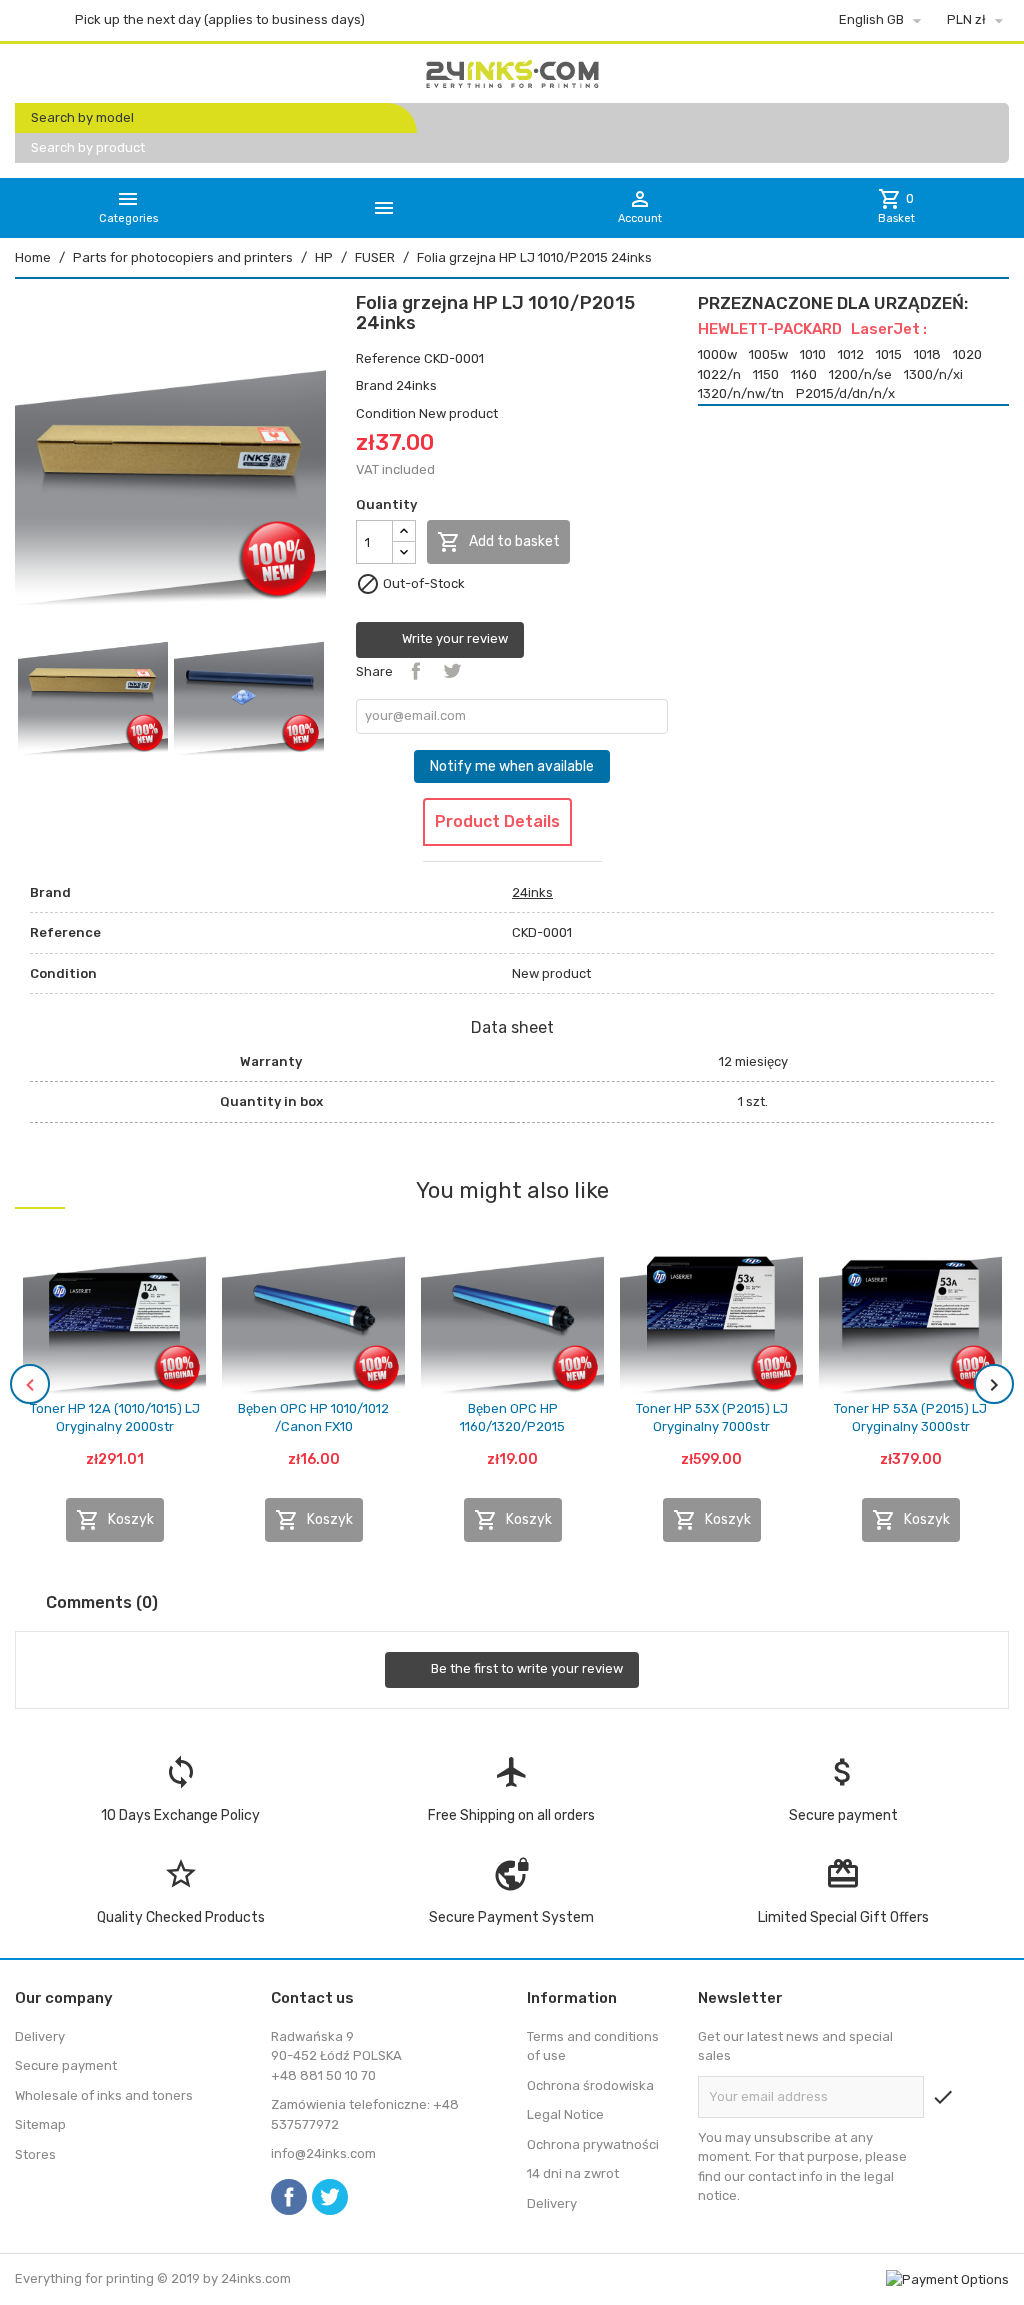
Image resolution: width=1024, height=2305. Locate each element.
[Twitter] (330, 2197)
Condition (386, 413)
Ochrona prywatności (593, 2144)
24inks (416, 385)
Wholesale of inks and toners (104, 2095)
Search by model (82, 117)
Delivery (40, 2036)
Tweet (452, 671)
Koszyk (115, 1520)
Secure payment (66, 2065)
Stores (35, 2154)
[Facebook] (289, 2197)
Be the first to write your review (525, 1669)
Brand (374, 385)
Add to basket (498, 542)
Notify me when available (512, 766)
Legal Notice (565, 2114)
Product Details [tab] (497, 821)
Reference (388, 358)
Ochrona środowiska (590, 2085)
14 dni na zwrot (573, 2173)
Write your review (453, 639)
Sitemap (40, 2124)
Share (416, 671)
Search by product (88, 147)
